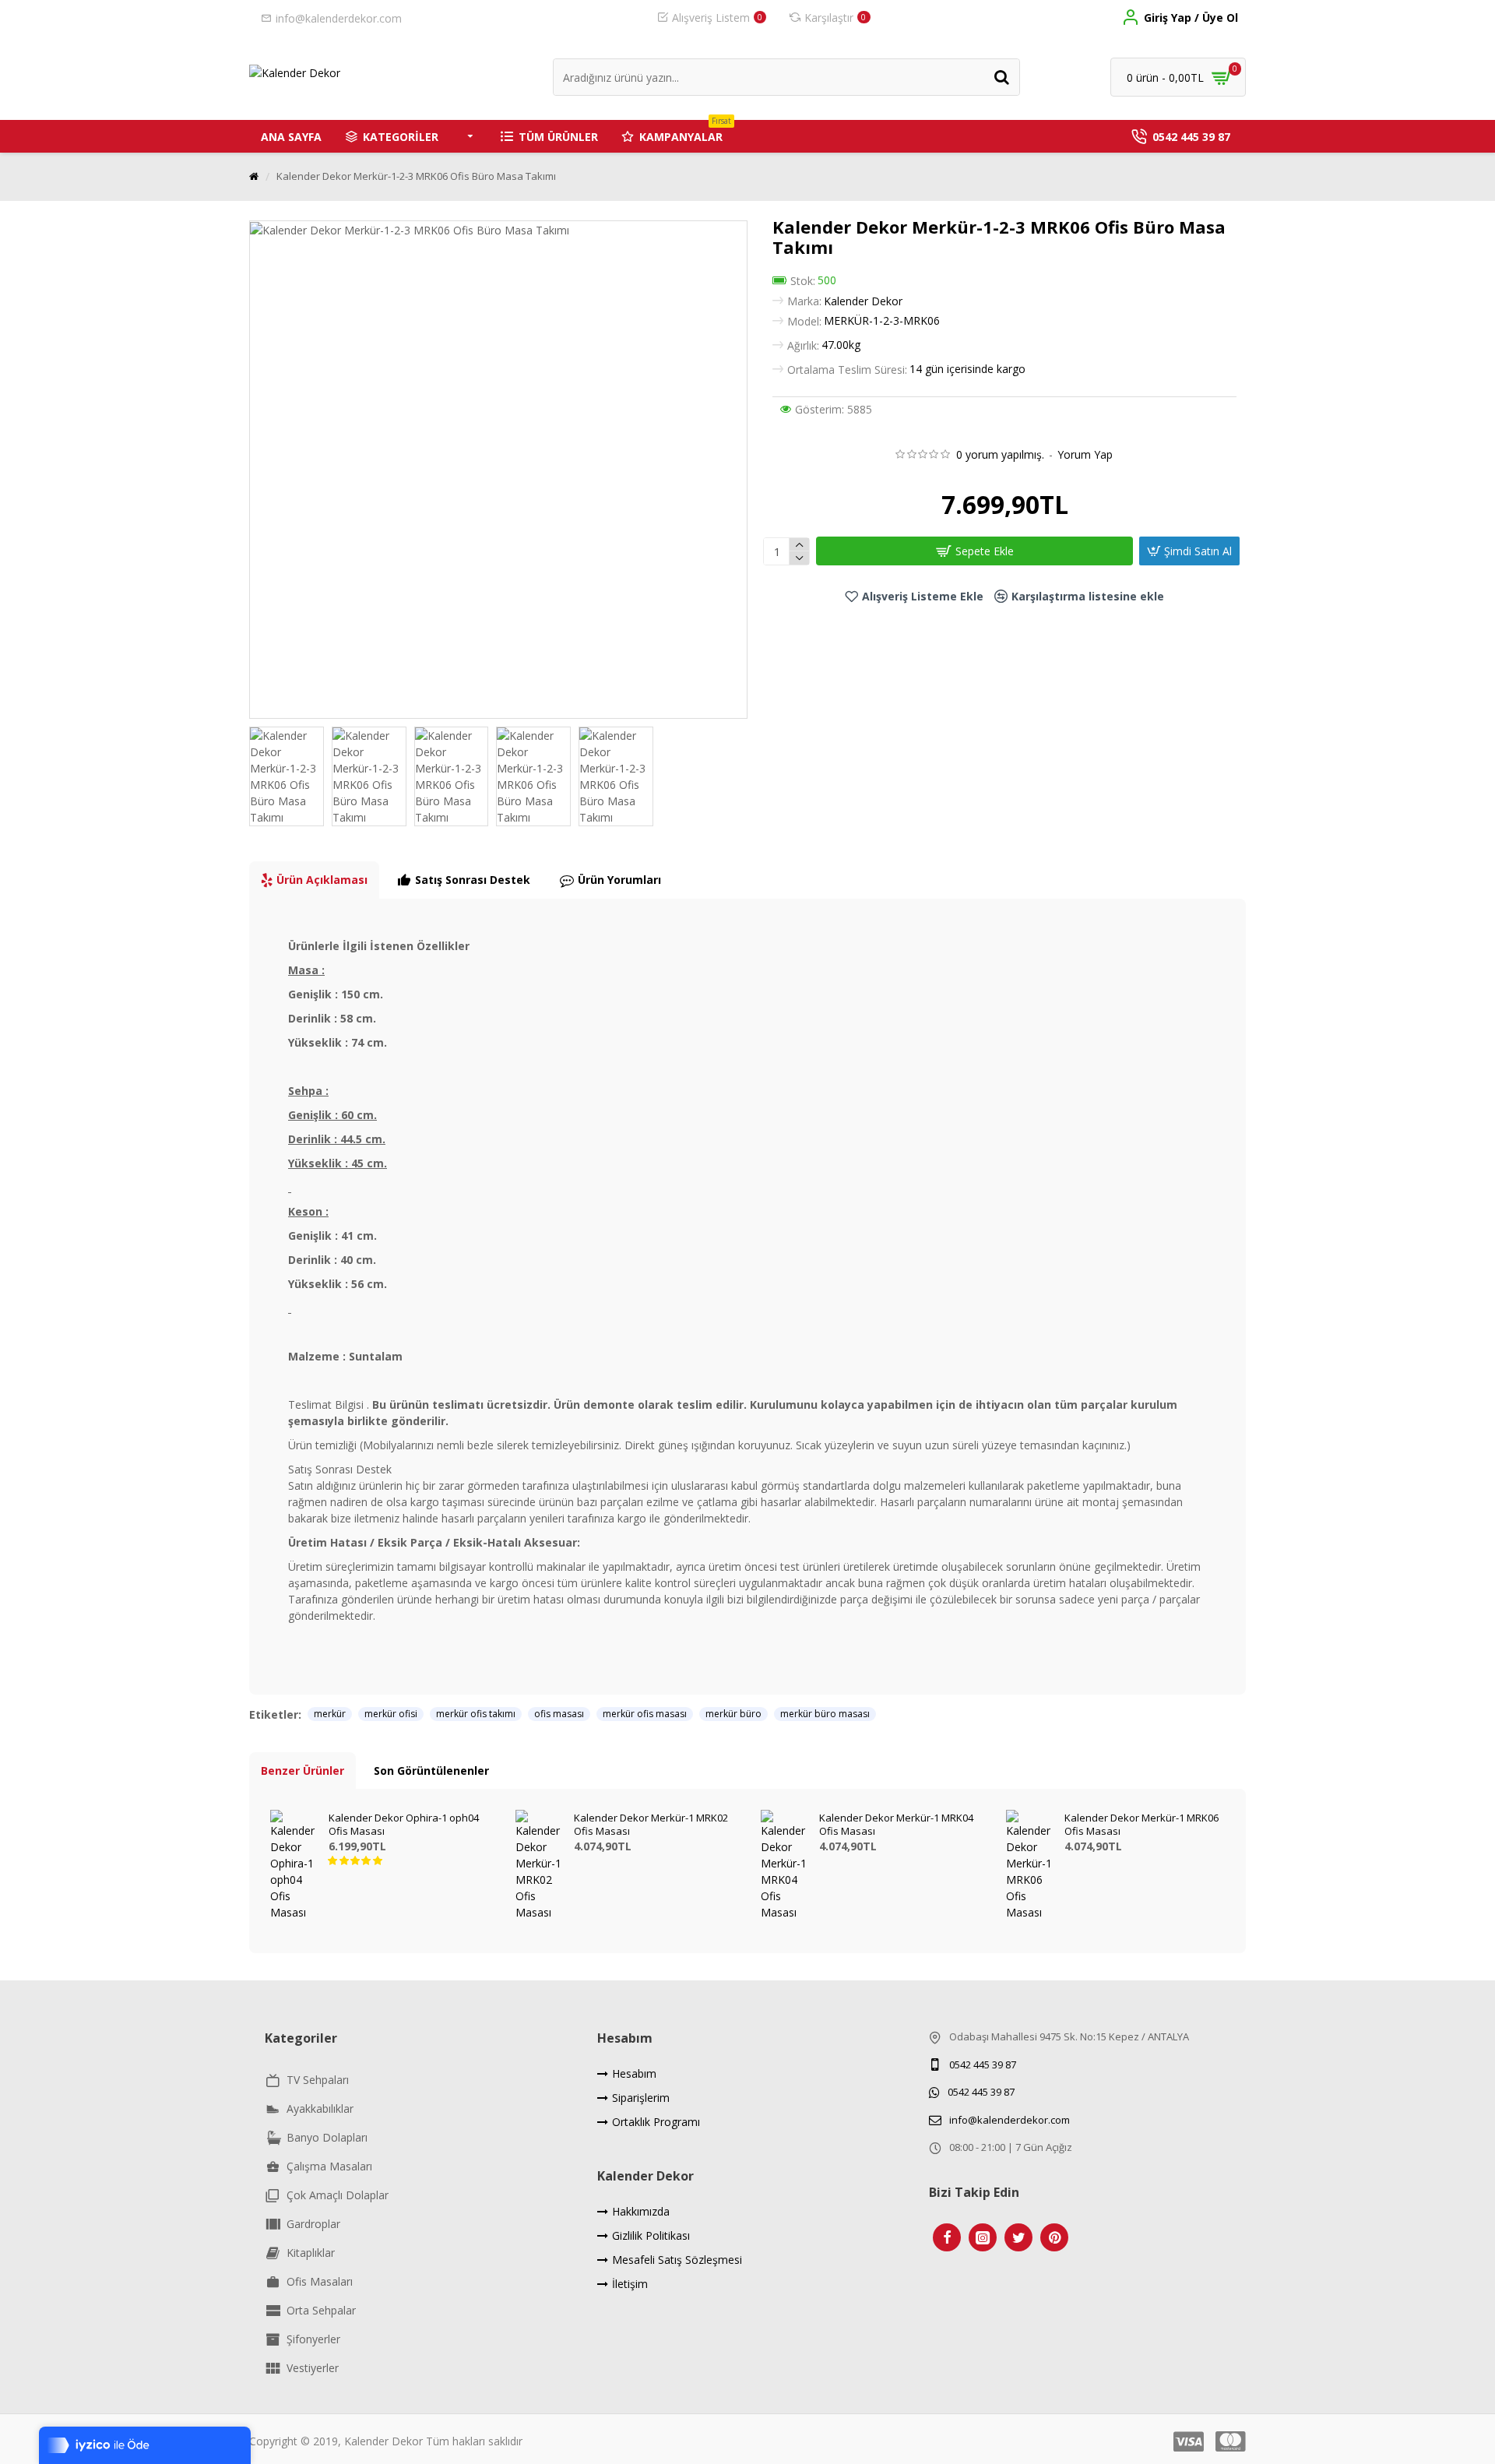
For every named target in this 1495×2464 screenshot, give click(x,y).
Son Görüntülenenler (431, 1771)
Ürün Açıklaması (322, 880)
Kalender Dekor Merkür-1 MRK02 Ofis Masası (651, 1825)
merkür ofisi (391, 1714)
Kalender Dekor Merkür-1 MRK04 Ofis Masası (896, 1825)
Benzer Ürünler (303, 1771)
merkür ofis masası (645, 1714)
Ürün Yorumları (619, 880)
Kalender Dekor (863, 301)
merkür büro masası (825, 1714)
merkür (330, 1714)
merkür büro (733, 1714)
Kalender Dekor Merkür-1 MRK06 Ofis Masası (1141, 1825)
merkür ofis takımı (476, 1714)
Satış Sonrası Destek (473, 880)
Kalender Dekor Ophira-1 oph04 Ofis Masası (404, 1825)
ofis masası (559, 1714)
